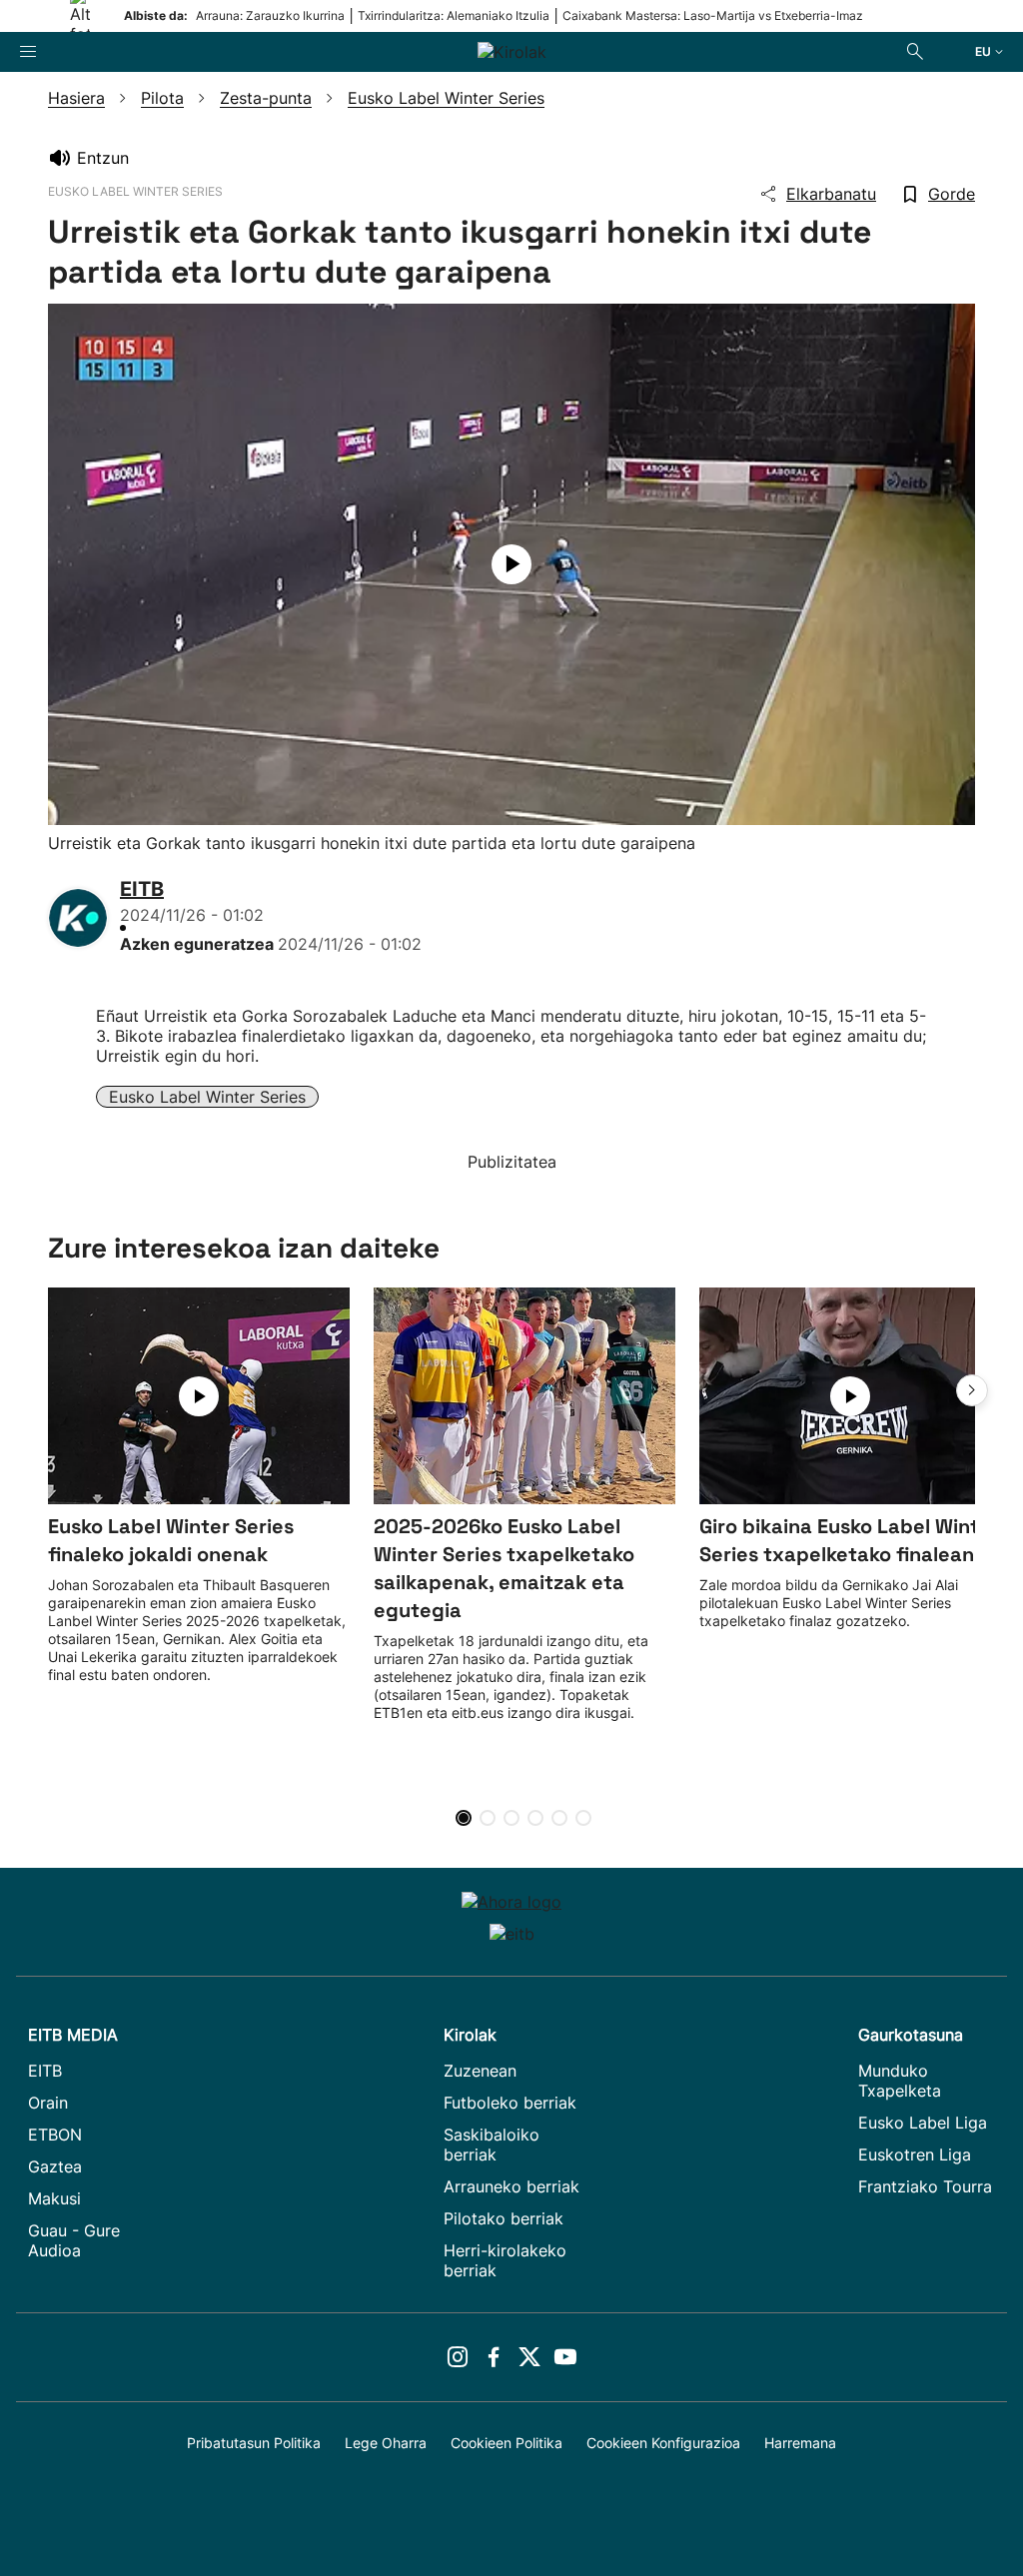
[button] (972, 1390)
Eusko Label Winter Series (207, 1097)
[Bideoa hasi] (511, 564)
